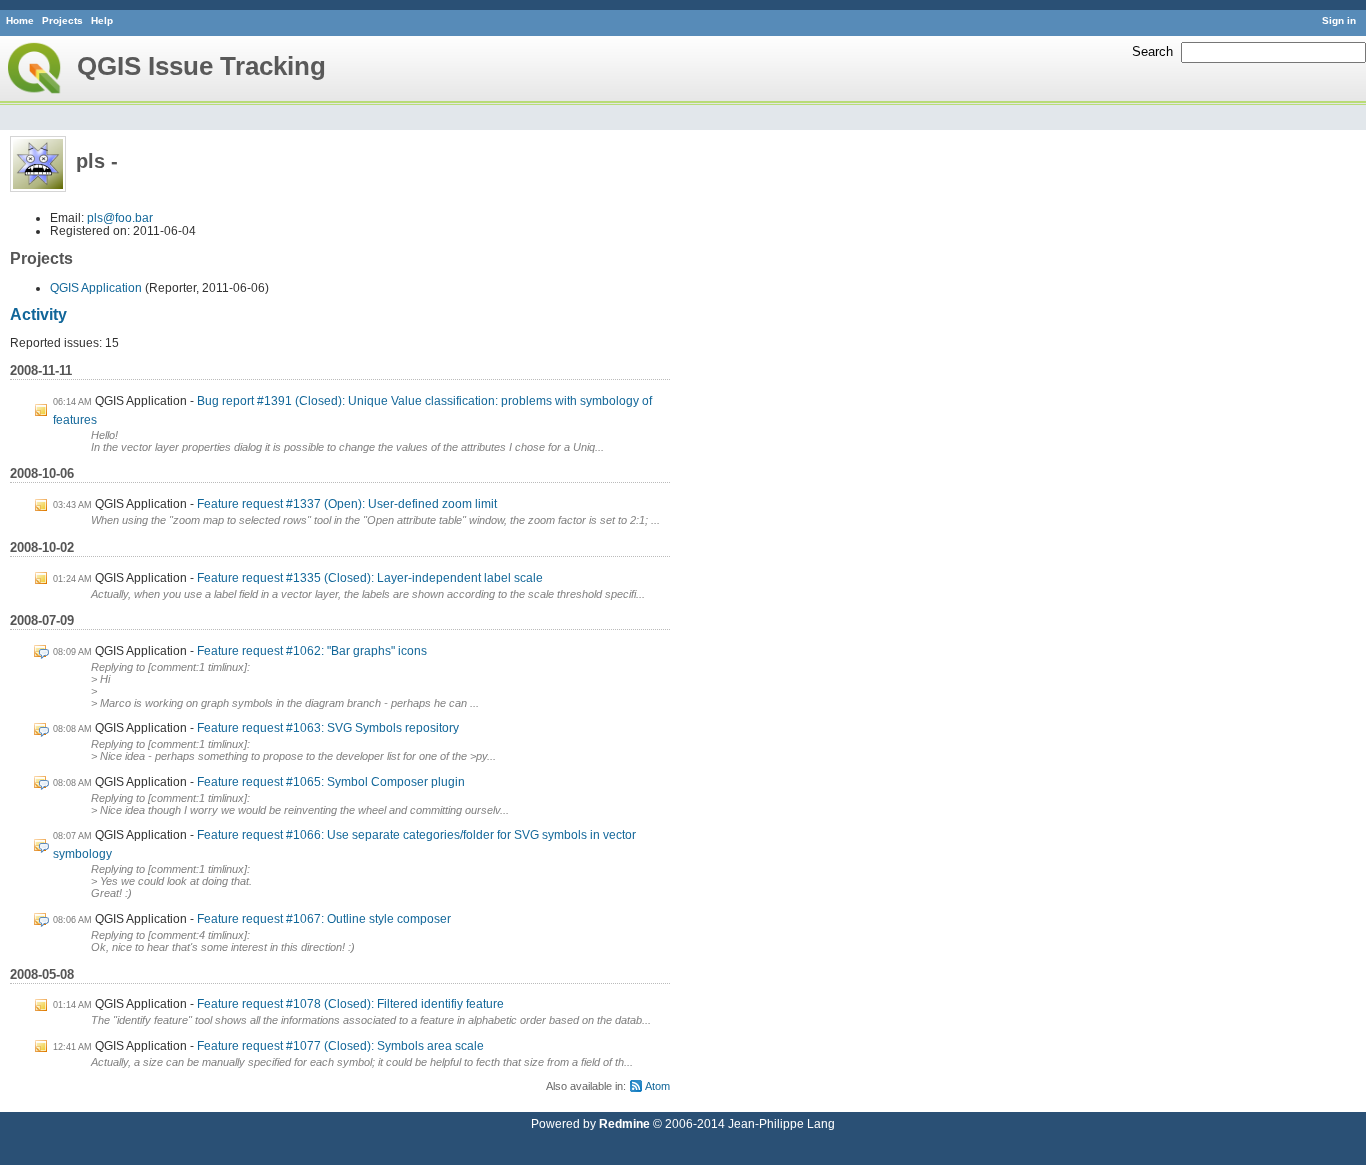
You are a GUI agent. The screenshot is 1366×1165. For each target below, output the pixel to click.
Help (102, 20)
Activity (38, 314)
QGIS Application (96, 287)
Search (1152, 51)
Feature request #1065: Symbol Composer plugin (331, 781)
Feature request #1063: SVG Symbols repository (328, 727)
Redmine (624, 1123)
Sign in (1339, 20)
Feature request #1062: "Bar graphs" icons (312, 650)
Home (20, 20)
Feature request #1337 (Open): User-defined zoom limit (347, 503)
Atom (657, 1086)
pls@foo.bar (120, 217)
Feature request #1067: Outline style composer (324, 918)
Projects (62, 20)
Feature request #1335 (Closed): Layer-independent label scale (370, 577)
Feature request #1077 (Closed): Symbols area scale (340, 1045)
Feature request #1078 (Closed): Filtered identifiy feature (350, 1003)
